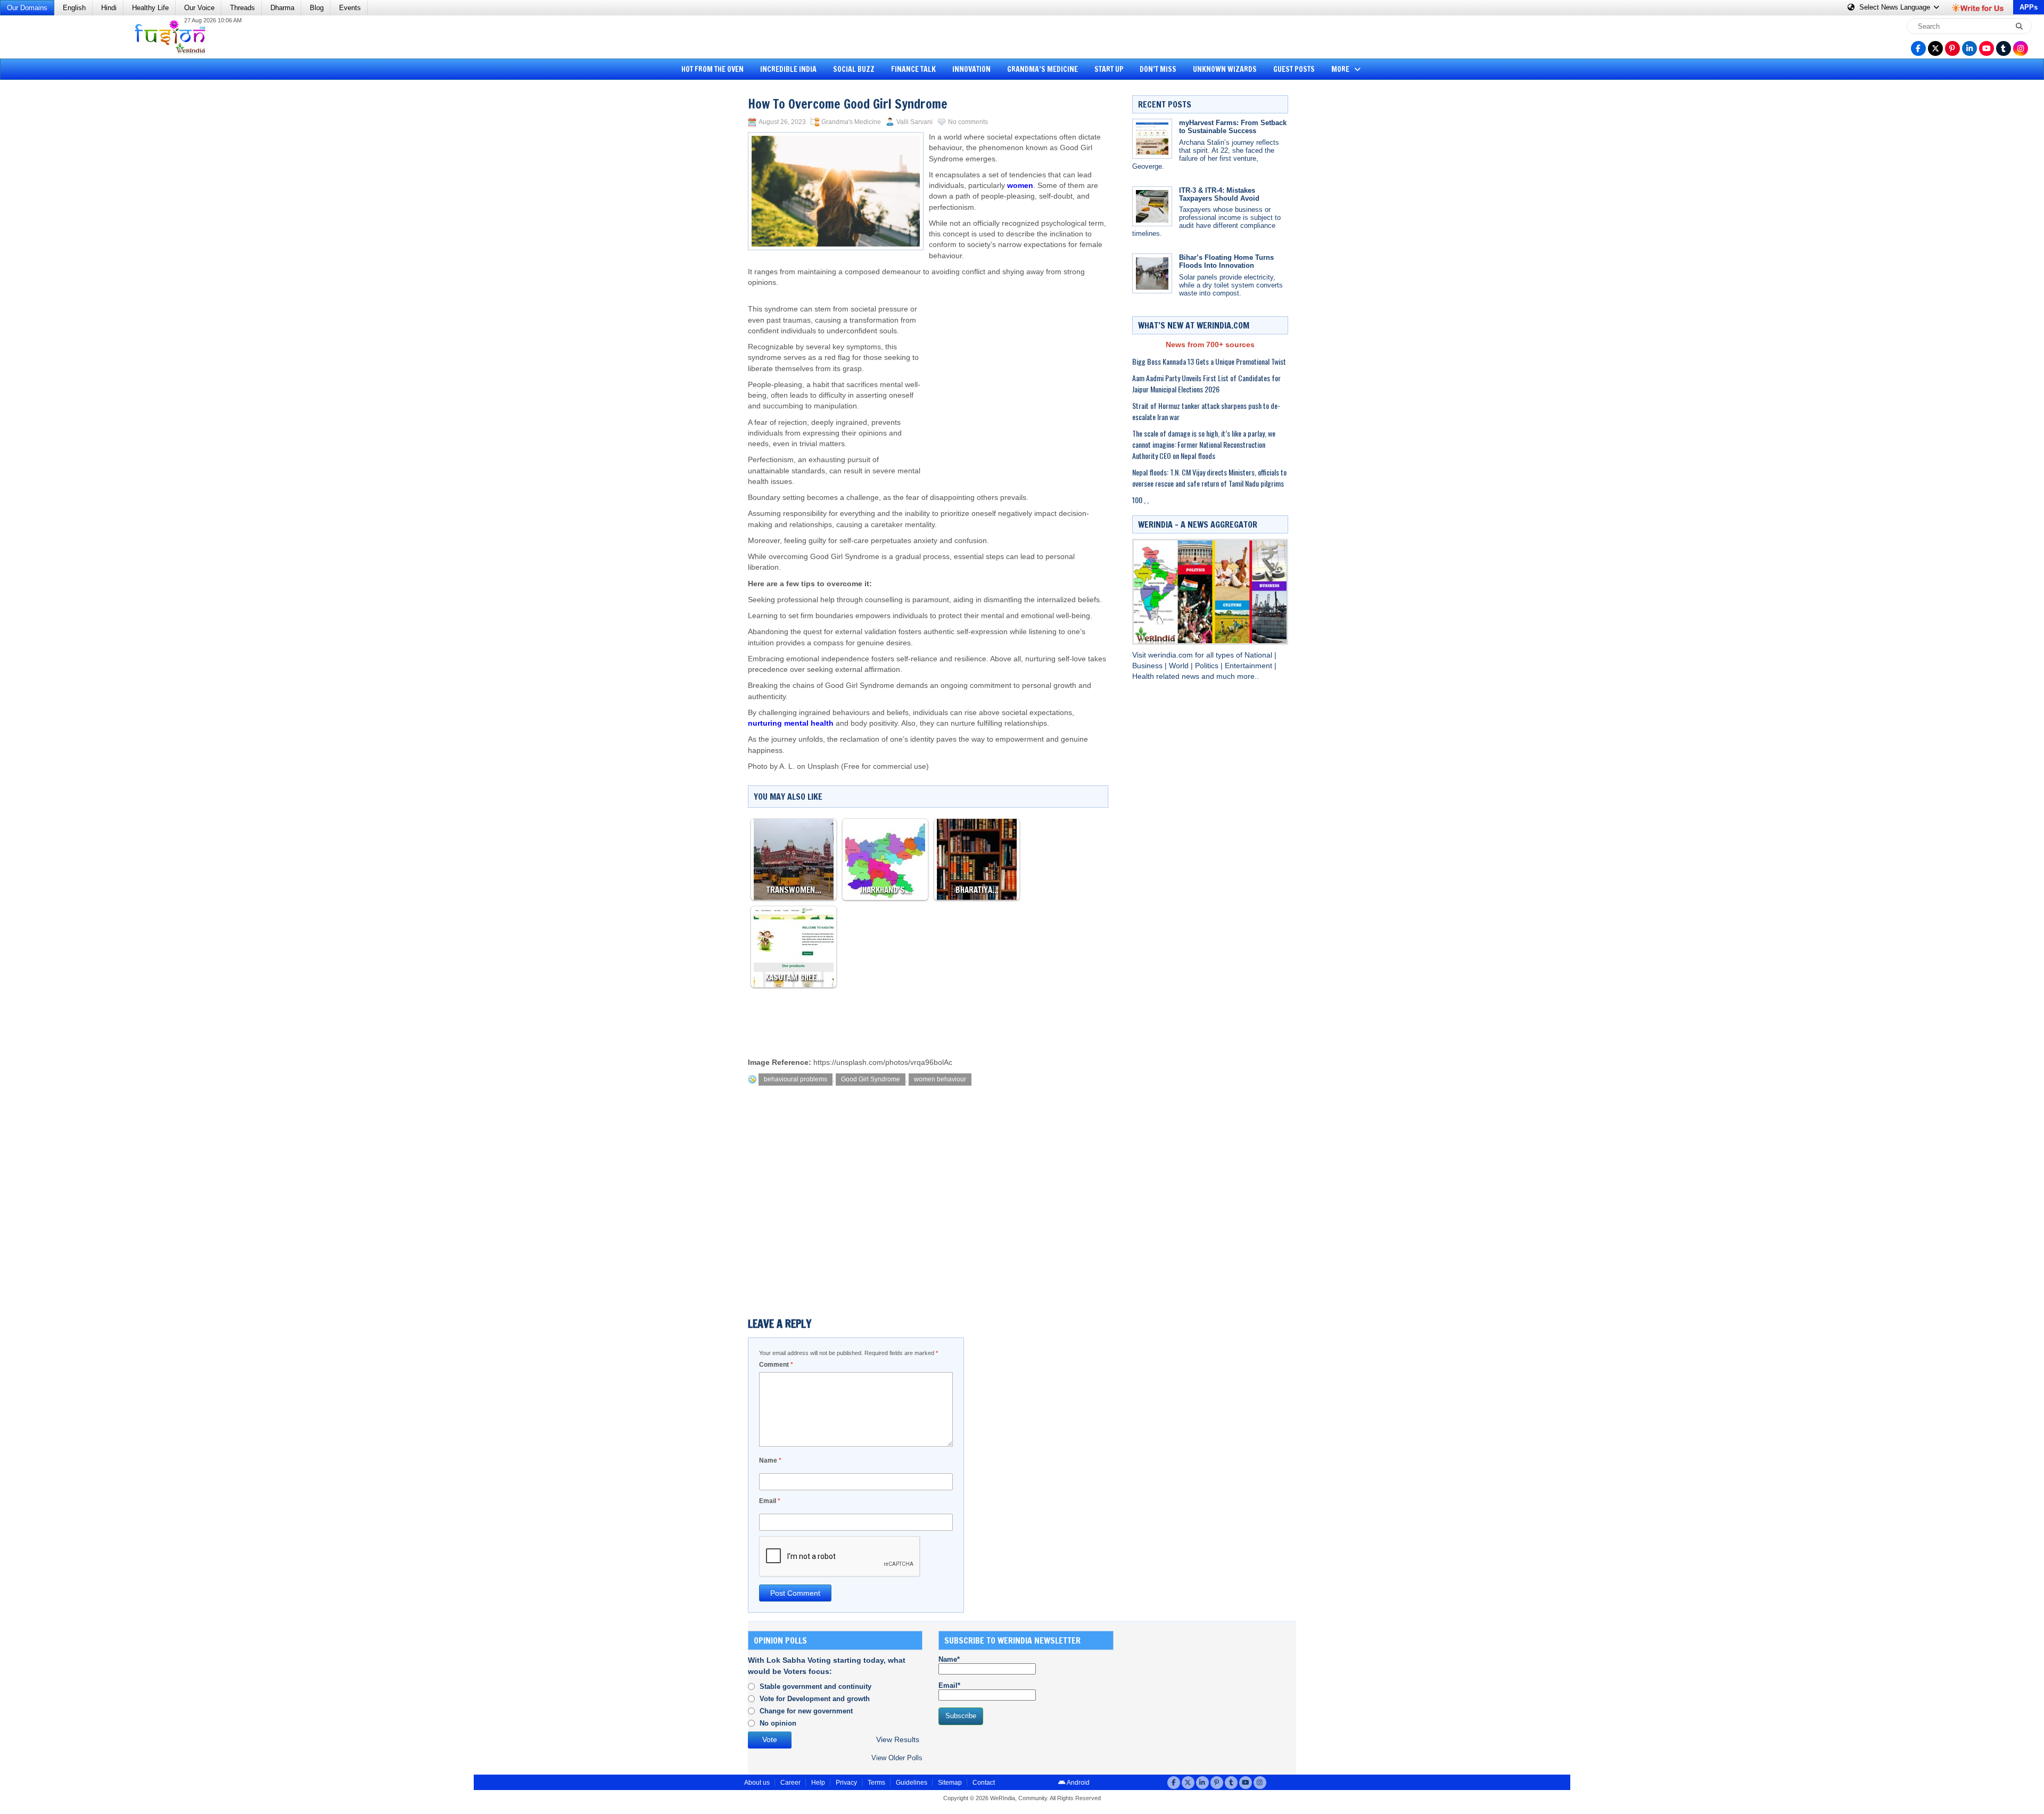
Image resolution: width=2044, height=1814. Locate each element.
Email (770, 1501)
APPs (2029, 7)
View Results (898, 1740)
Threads (242, 8)
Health (1144, 676)
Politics (1208, 666)
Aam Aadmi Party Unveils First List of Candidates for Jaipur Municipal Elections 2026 (1206, 383)
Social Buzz (854, 69)
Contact (984, 1783)
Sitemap (950, 1783)
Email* (949, 1685)
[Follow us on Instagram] (2021, 48)
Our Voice (199, 8)
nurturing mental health (791, 723)
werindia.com (1172, 655)
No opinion (778, 1723)
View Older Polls (897, 1758)
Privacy (846, 1783)
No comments (968, 122)
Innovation (971, 69)
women (1020, 186)
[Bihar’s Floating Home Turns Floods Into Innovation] (1152, 273)
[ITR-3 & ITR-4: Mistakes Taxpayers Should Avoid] (1152, 206)
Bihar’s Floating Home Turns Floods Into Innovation (1226, 261)
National (1259, 655)
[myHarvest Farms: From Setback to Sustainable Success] (1152, 139)
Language (1896, 7)
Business (1148, 666)
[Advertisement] (48, 248)
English (74, 8)
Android (1078, 1783)
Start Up (1109, 69)
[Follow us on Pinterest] (1952, 48)
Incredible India (788, 69)
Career (790, 1783)
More (1341, 69)
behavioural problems (796, 1079)
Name (770, 1460)
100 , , (1140, 500)
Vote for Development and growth (815, 1699)
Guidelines (912, 1783)
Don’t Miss (1158, 69)
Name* (949, 1659)
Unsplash (823, 766)
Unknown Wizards (1225, 69)
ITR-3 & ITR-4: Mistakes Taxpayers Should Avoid (1219, 194)
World (1180, 666)
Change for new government (806, 1711)
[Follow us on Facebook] (1918, 48)
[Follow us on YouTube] (1987, 48)
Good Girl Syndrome (871, 1079)
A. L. (787, 766)
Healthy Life (150, 8)
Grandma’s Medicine (1042, 69)
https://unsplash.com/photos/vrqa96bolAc (883, 1062)
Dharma (282, 8)
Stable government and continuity (815, 1686)
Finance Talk (913, 69)
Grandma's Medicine (851, 122)
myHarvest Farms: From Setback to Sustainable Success (1233, 127)
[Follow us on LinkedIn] (1969, 48)
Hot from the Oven (712, 69)
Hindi (109, 8)
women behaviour (940, 1079)
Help (818, 1783)
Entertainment (1250, 666)
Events (350, 8)
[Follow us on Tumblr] (2004, 48)
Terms (876, 1783)
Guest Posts (1294, 69)
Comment (776, 1365)
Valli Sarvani (914, 122)
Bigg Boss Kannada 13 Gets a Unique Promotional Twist (1209, 361)
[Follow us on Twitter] (1935, 48)
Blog (317, 8)
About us (757, 1783)
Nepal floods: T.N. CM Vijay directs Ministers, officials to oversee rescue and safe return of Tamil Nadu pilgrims (1209, 478)
